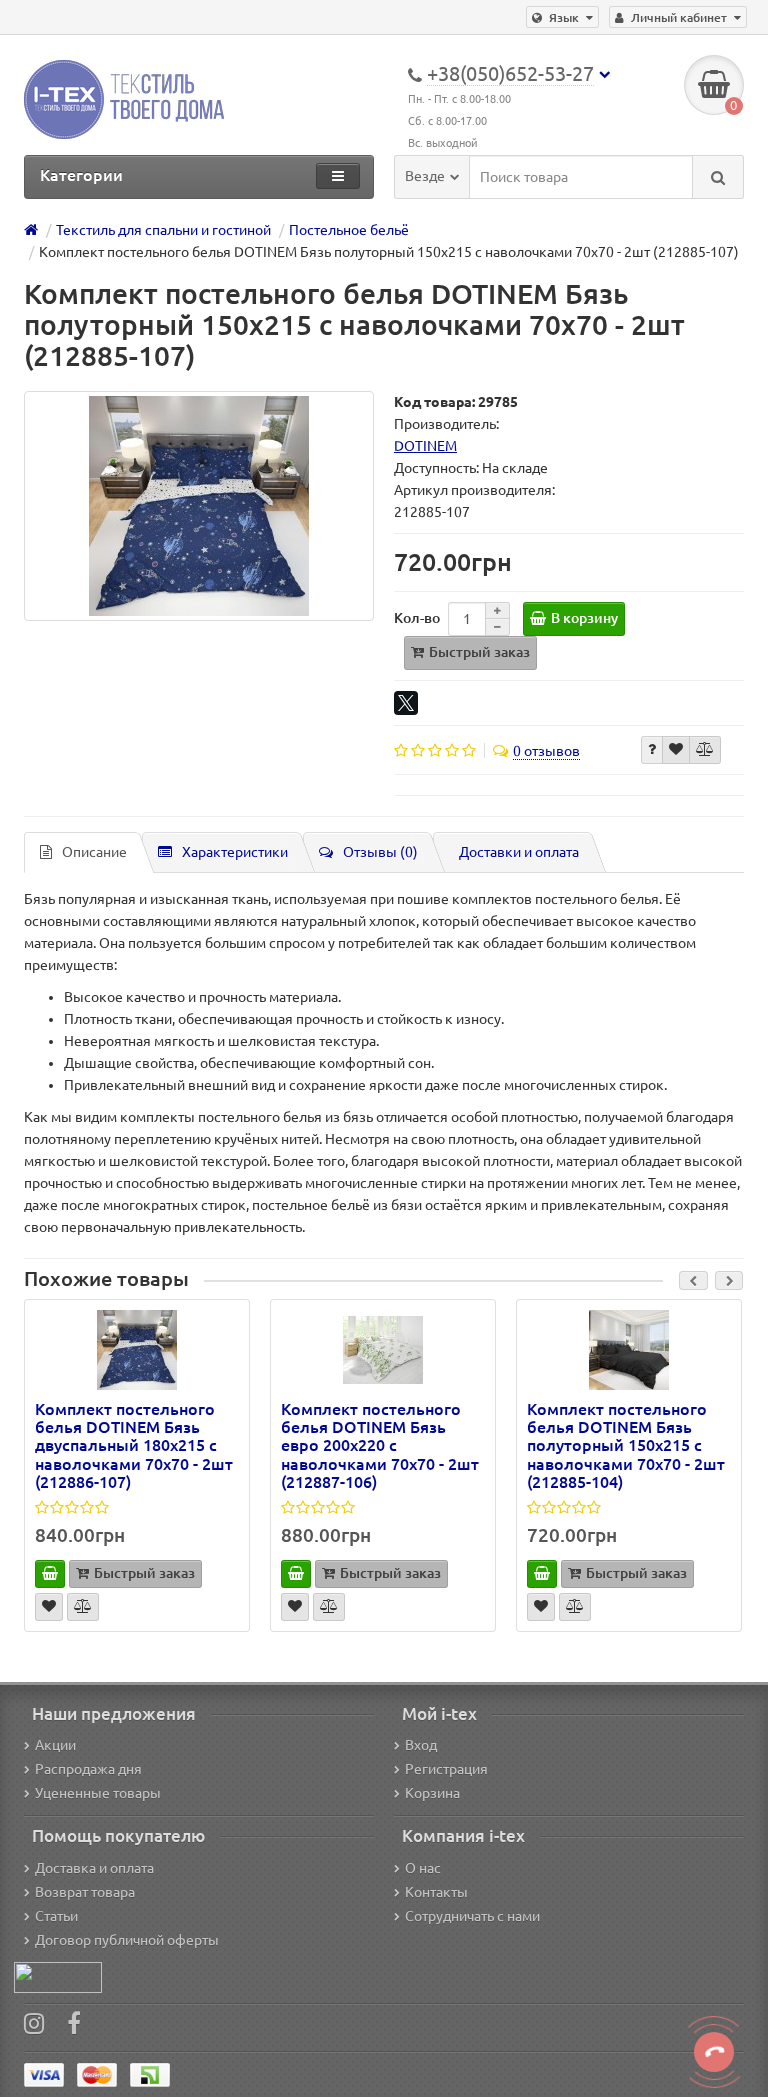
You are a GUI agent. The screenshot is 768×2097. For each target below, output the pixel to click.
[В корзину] (50, 1574)
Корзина (432, 1793)
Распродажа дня (88, 1769)
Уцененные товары (98, 1793)
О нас (423, 1868)
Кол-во (417, 618)
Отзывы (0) (380, 852)
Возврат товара (85, 1892)
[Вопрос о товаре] (652, 750)
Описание (94, 852)
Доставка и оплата (94, 1868)
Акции (55, 1745)
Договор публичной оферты (127, 1940)
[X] (406, 703)
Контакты (436, 1892)
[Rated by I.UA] (58, 1976)
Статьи (56, 1916)
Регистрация (446, 1769)
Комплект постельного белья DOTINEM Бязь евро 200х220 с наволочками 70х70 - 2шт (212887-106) (380, 1445)
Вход (421, 1745)
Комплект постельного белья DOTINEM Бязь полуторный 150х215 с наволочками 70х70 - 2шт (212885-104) (626, 1445)
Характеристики (235, 852)
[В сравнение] (705, 750)
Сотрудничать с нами (472, 1916)
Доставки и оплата (519, 852)
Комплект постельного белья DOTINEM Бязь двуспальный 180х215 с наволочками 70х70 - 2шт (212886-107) (134, 1445)
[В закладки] (676, 750)
